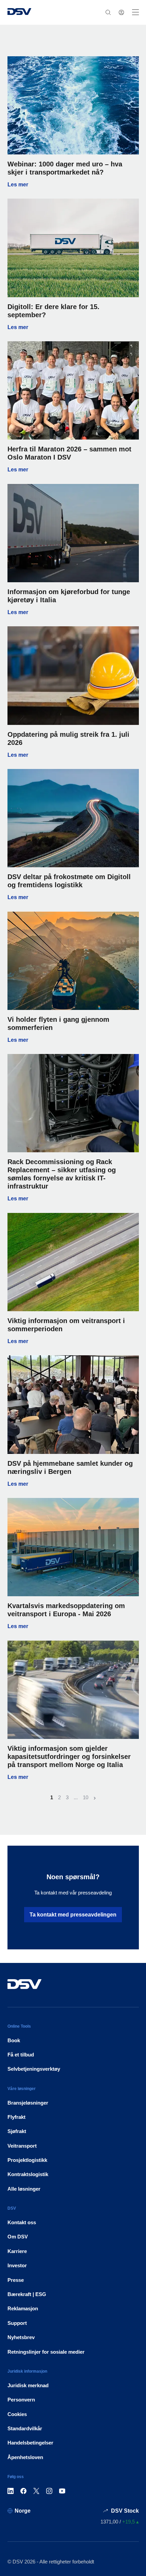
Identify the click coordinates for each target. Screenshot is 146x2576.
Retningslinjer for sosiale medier (46, 2352)
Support (17, 2323)
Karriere (17, 2251)
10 (86, 1797)
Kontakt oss (22, 2222)
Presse (16, 2280)
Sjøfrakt (17, 2131)
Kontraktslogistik (28, 2174)
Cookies (17, 2414)
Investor (17, 2265)
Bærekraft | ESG (27, 2294)
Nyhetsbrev (21, 2337)
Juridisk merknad (28, 2385)
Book (14, 2040)
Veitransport (22, 2146)
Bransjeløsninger (28, 2103)
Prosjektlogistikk (27, 2160)
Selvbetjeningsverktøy (34, 2069)
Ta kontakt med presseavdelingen (73, 1915)
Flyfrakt (16, 2117)
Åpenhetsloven (25, 2457)
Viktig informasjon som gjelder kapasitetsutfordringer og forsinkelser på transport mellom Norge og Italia (69, 1757)
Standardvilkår (25, 2428)
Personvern (21, 2400)
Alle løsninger (24, 2189)
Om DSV (18, 2237)
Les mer (73, 185)
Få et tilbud (21, 2055)
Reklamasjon (23, 2308)
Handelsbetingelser (30, 2443)
